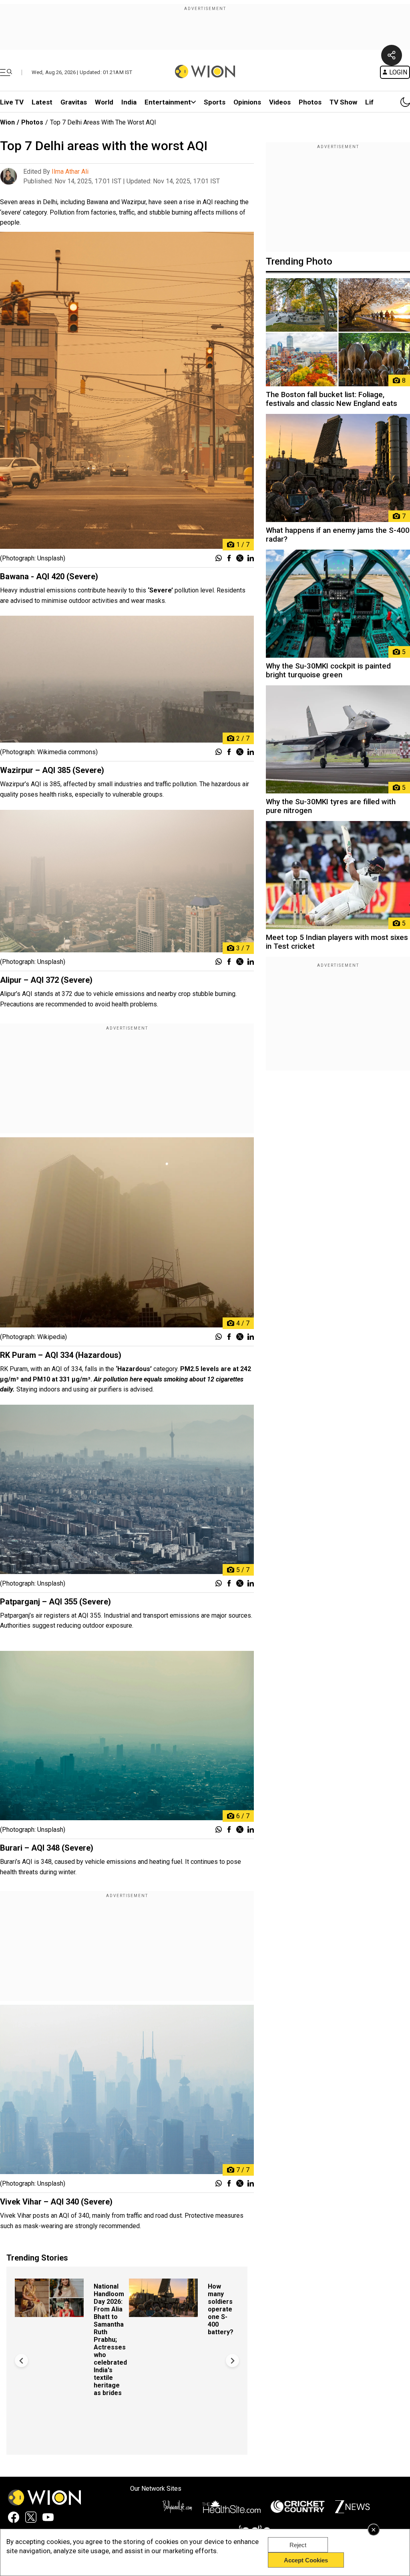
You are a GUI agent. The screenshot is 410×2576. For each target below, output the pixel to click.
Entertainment (168, 102)
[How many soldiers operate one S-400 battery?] (163, 2313)
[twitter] (240, 559)
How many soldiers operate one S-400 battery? (221, 2309)
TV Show (343, 102)
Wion (7, 122)
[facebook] (229, 559)
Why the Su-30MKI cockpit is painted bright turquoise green (328, 671)
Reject (298, 2545)
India (129, 102)
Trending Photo (299, 261)
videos (280, 102)
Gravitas (74, 102)
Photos (310, 102)
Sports (215, 102)
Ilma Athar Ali (70, 172)
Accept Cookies (306, 2560)
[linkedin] (251, 559)
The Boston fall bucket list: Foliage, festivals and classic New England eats (332, 399)
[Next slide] (232, 2360)
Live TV (12, 102)
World (104, 102)
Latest (42, 102)
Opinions (247, 102)
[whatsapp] (219, 559)
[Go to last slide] (21, 2360)
